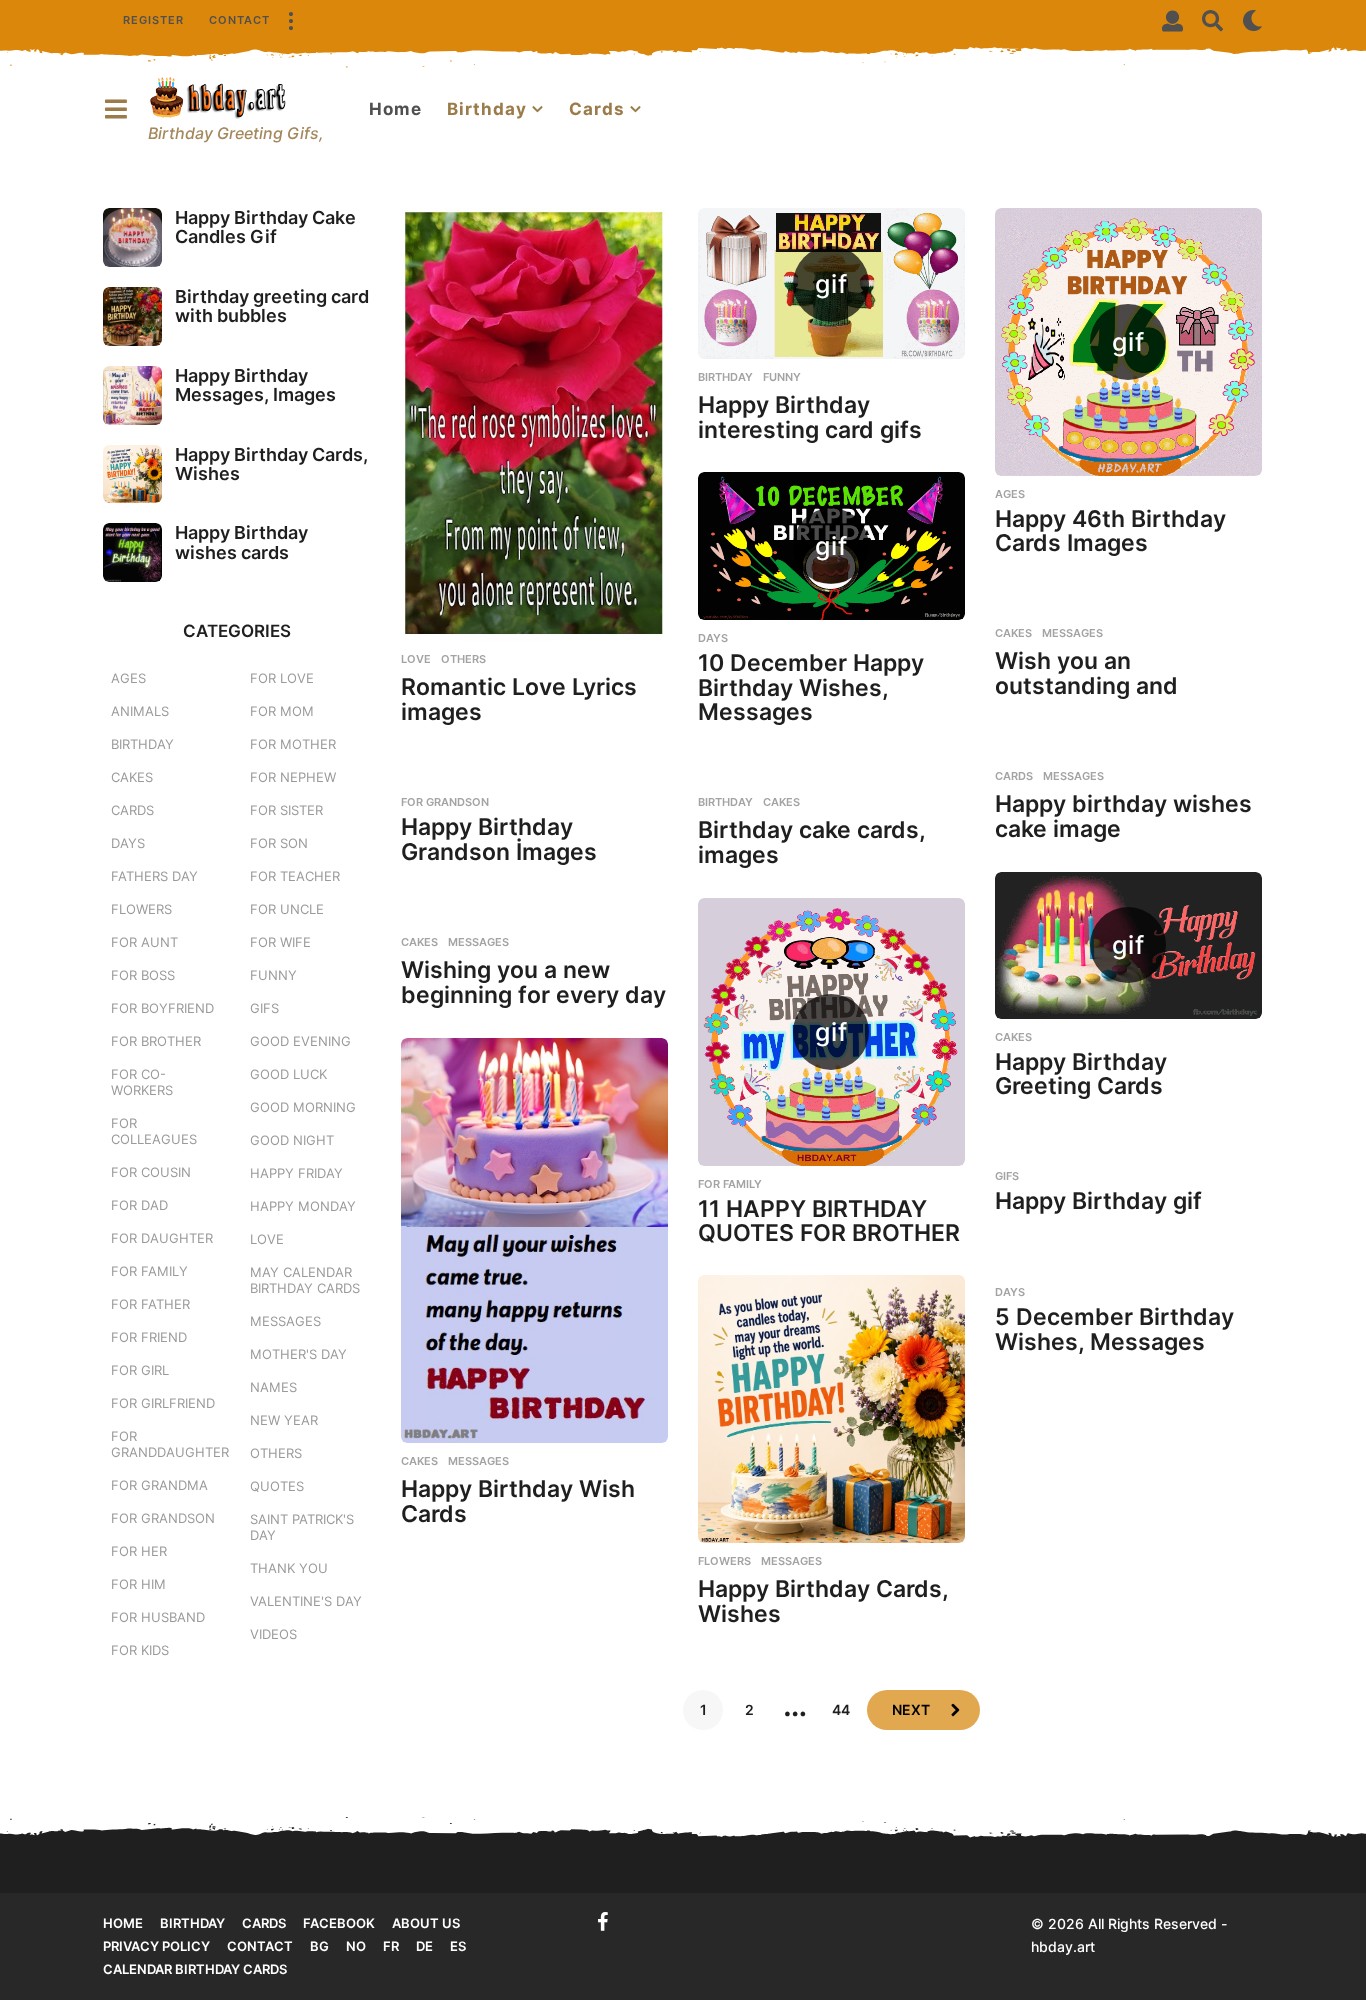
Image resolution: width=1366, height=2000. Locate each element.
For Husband (158, 1617)
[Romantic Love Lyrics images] (534, 424)
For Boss (143, 975)
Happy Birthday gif (1098, 1201)
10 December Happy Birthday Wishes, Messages (811, 687)
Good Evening (300, 1041)
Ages (1010, 494)
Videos (273, 1634)
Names (273, 1387)
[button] (290, 20)
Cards (597, 109)
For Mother (293, 744)
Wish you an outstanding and (1086, 673)
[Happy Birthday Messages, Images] (132, 395)
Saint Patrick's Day (302, 1527)
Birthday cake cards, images (811, 842)
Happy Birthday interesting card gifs (810, 417)
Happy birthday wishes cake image (1123, 816)
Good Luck (288, 1074)
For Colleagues (154, 1131)
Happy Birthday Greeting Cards (1081, 1074)
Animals (140, 711)
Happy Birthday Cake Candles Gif (265, 227)
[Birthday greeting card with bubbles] (132, 316)
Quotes (277, 1486)
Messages (1072, 633)
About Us (426, 1923)
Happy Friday (296, 1173)
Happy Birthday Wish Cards (518, 1501)
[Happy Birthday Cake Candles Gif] (132, 237)
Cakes (1013, 633)
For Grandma (159, 1485)
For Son (279, 843)
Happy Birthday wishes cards (241, 542)
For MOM (282, 711)
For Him (138, 1584)
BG (319, 1946)
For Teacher (295, 876)
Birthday (487, 109)
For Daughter (162, 1238)
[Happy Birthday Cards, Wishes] (831, 1409)
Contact (239, 20)
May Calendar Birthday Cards (305, 1280)
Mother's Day (298, 1354)
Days (713, 638)
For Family (730, 1184)
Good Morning (303, 1107)
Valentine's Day (306, 1601)
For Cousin (151, 1172)
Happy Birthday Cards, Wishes (823, 1601)
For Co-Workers (142, 1082)
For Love (282, 678)
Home (395, 109)
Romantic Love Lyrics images (519, 699)
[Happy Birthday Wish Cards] (534, 1240)
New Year (284, 1420)
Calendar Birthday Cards (195, 1969)
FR (391, 1946)
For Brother (156, 1041)
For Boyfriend (162, 1008)
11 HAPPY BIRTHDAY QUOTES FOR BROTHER (829, 1221)
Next (911, 1709)
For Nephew (293, 777)
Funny (782, 377)
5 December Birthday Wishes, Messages (1114, 1329)
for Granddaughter (170, 1444)
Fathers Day (154, 876)
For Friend (149, 1337)
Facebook (339, 1923)
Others (463, 659)
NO (356, 1946)
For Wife (280, 942)
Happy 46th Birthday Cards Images (1110, 531)
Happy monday (303, 1206)
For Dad (139, 1205)
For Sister (286, 810)
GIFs (1007, 1176)
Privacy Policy (156, 1946)
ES (458, 1946)
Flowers (724, 1561)
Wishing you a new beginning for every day (533, 982)
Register (153, 20)
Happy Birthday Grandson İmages (499, 839)
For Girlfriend (163, 1403)
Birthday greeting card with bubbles (272, 306)
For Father (150, 1304)
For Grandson (445, 802)
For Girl (140, 1370)
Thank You (289, 1568)
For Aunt (144, 942)
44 (841, 1709)
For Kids (140, 1650)
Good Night (292, 1140)
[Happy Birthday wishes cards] (132, 552)
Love (416, 659)
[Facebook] (603, 1922)
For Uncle (287, 909)
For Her (139, 1551)
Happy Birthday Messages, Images (255, 385)
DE (424, 1946)
